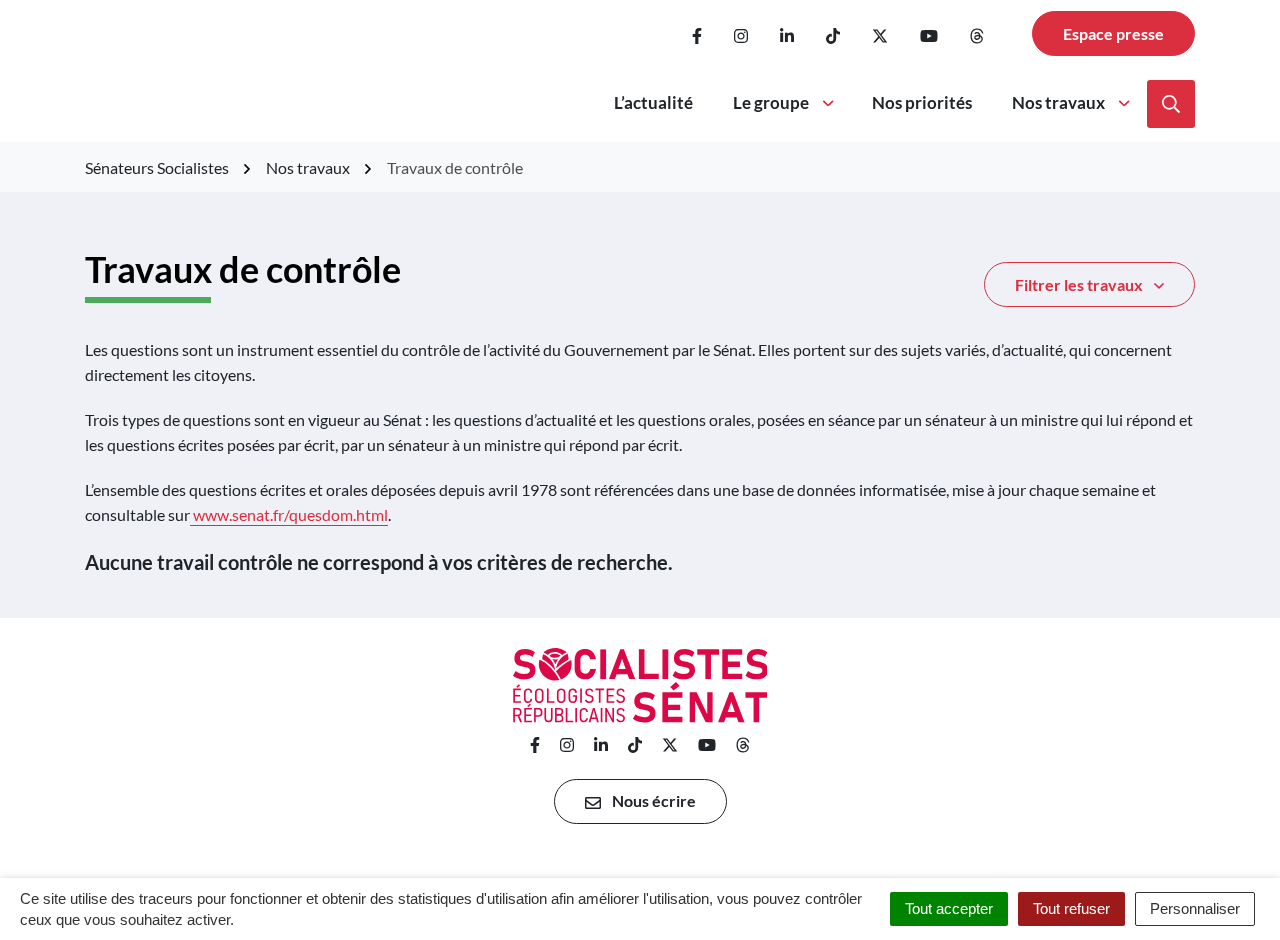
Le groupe (771, 102)
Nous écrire (652, 800)
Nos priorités (922, 102)
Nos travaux (1058, 102)
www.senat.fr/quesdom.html (290, 514)
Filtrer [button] (1079, 284)
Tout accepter (949, 908)
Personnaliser (1195, 908)
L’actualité (653, 102)
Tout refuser (1071, 908)
